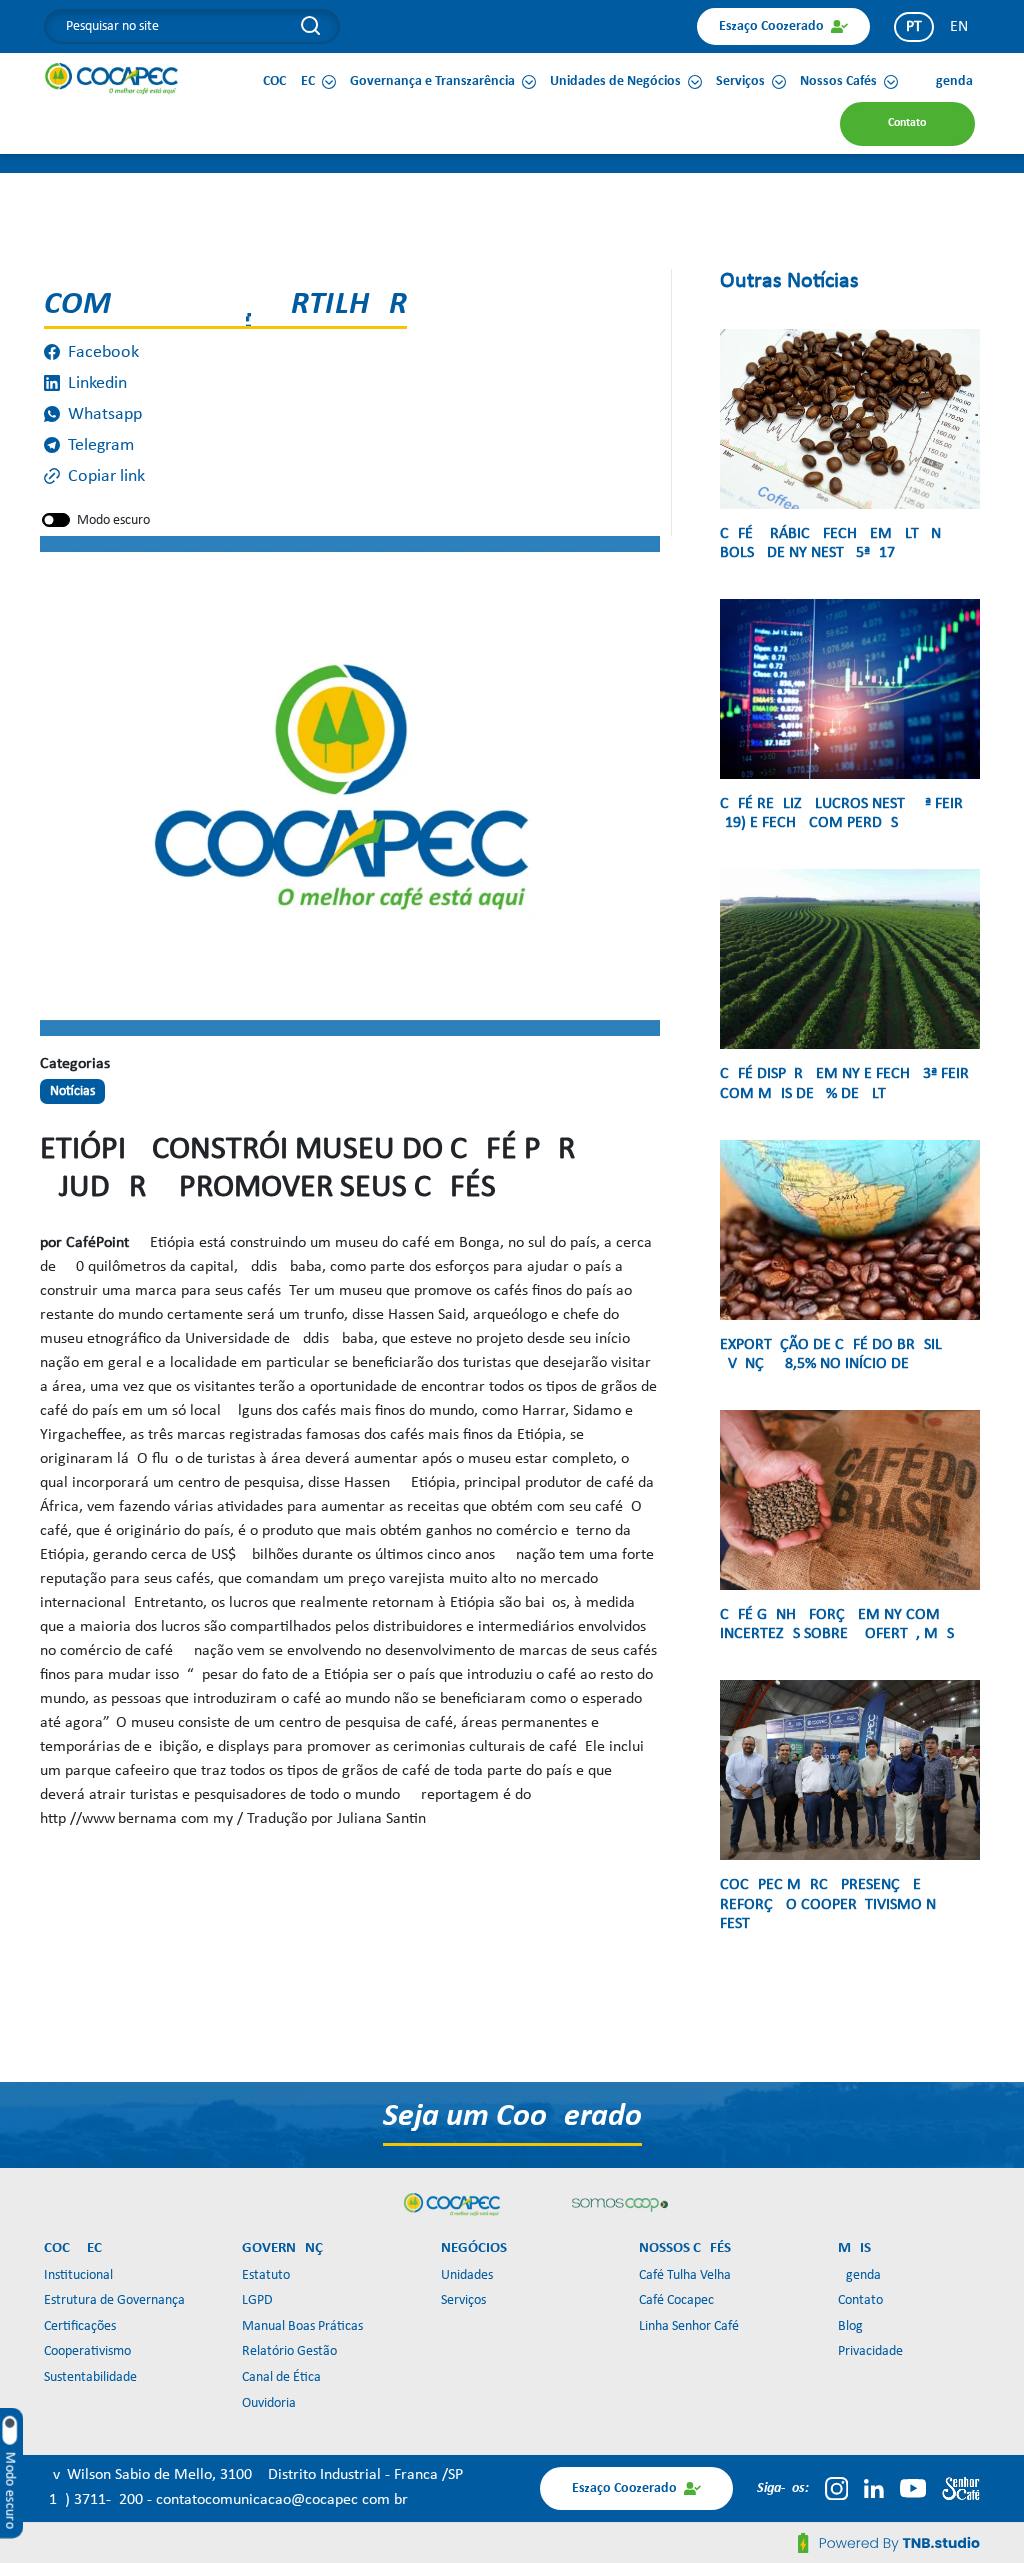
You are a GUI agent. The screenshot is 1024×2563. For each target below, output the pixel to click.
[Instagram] (836, 2488)
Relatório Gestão (289, 2351)
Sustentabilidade (90, 2377)
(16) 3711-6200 (95, 2500)
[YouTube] (913, 2488)
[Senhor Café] (961, 2488)
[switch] (56, 520)
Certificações (80, 2326)
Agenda (859, 2275)
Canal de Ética (281, 2377)
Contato (860, 2300)
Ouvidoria (269, 2403)
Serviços (463, 2300)
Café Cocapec (676, 2300)
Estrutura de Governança (114, 2300)
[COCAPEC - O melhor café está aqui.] (112, 78)
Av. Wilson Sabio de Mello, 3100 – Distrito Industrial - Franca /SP (253, 2475)
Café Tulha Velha (685, 2275)
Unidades (467, 2275)
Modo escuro (113, 520)
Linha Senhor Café (689, 2326)
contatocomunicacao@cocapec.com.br (282, 2500)
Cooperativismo (87, 2351)
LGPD (257, 2300)
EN (959, 27)
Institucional (78, 2275)
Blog (850, 2326)
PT (914, 27)
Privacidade (870, 2351)
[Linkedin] (874, 2488)
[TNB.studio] (889, 2543)
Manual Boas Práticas (302, 2326)
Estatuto (266, 2275)
